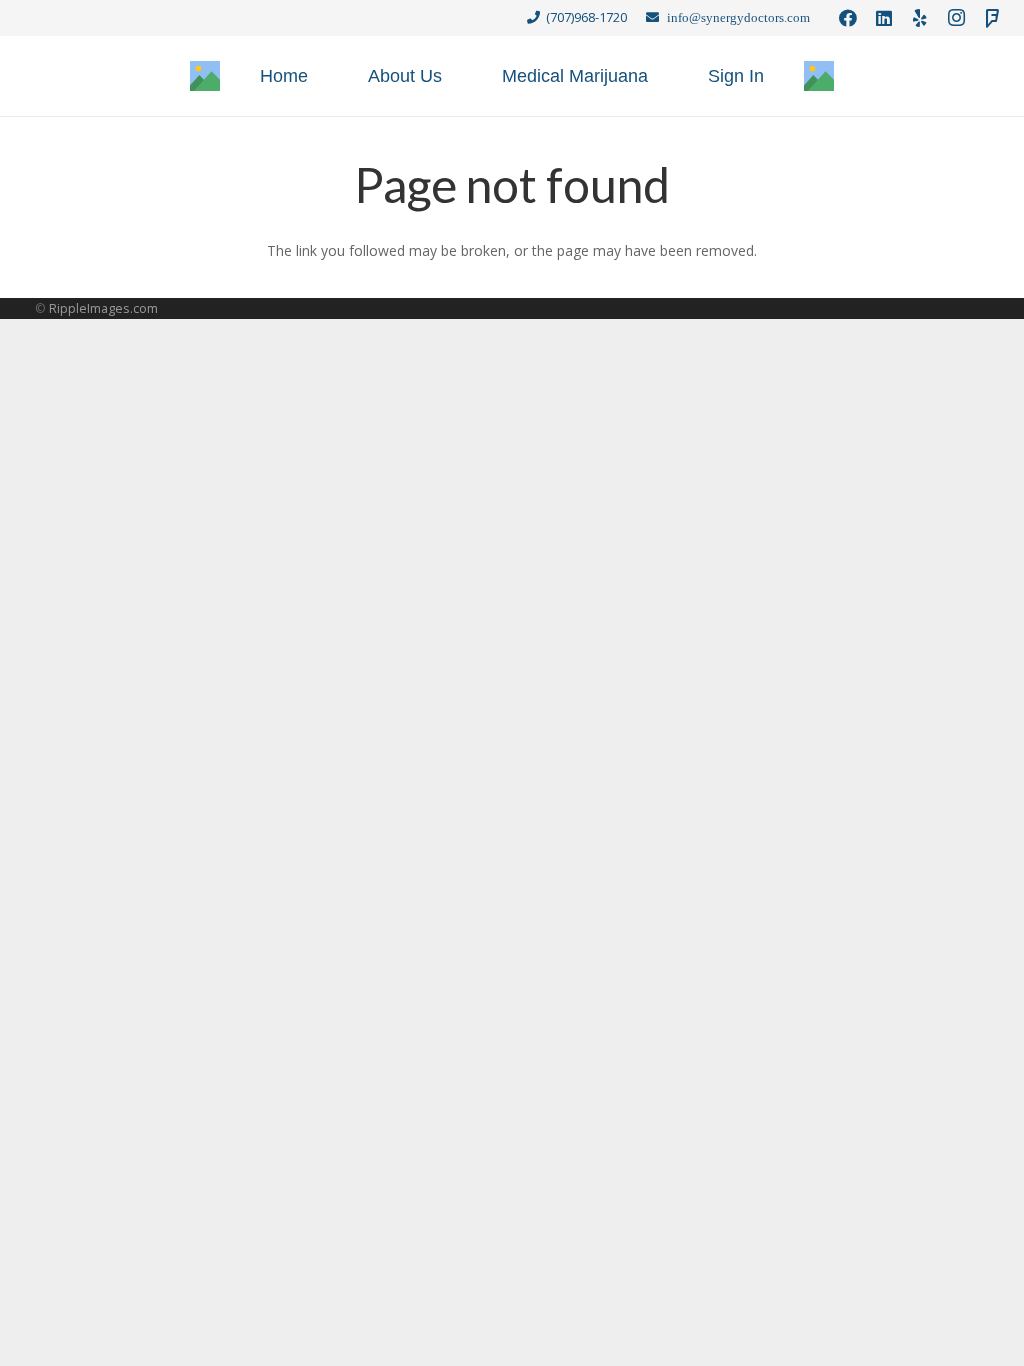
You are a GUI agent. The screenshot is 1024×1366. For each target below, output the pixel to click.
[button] (664, 76)
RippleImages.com (103, 308)
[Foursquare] (992, 18)
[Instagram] (956, 18)
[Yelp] (920, 18)
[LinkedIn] (884, 18)
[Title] (205, 76)
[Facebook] (848, 18)
